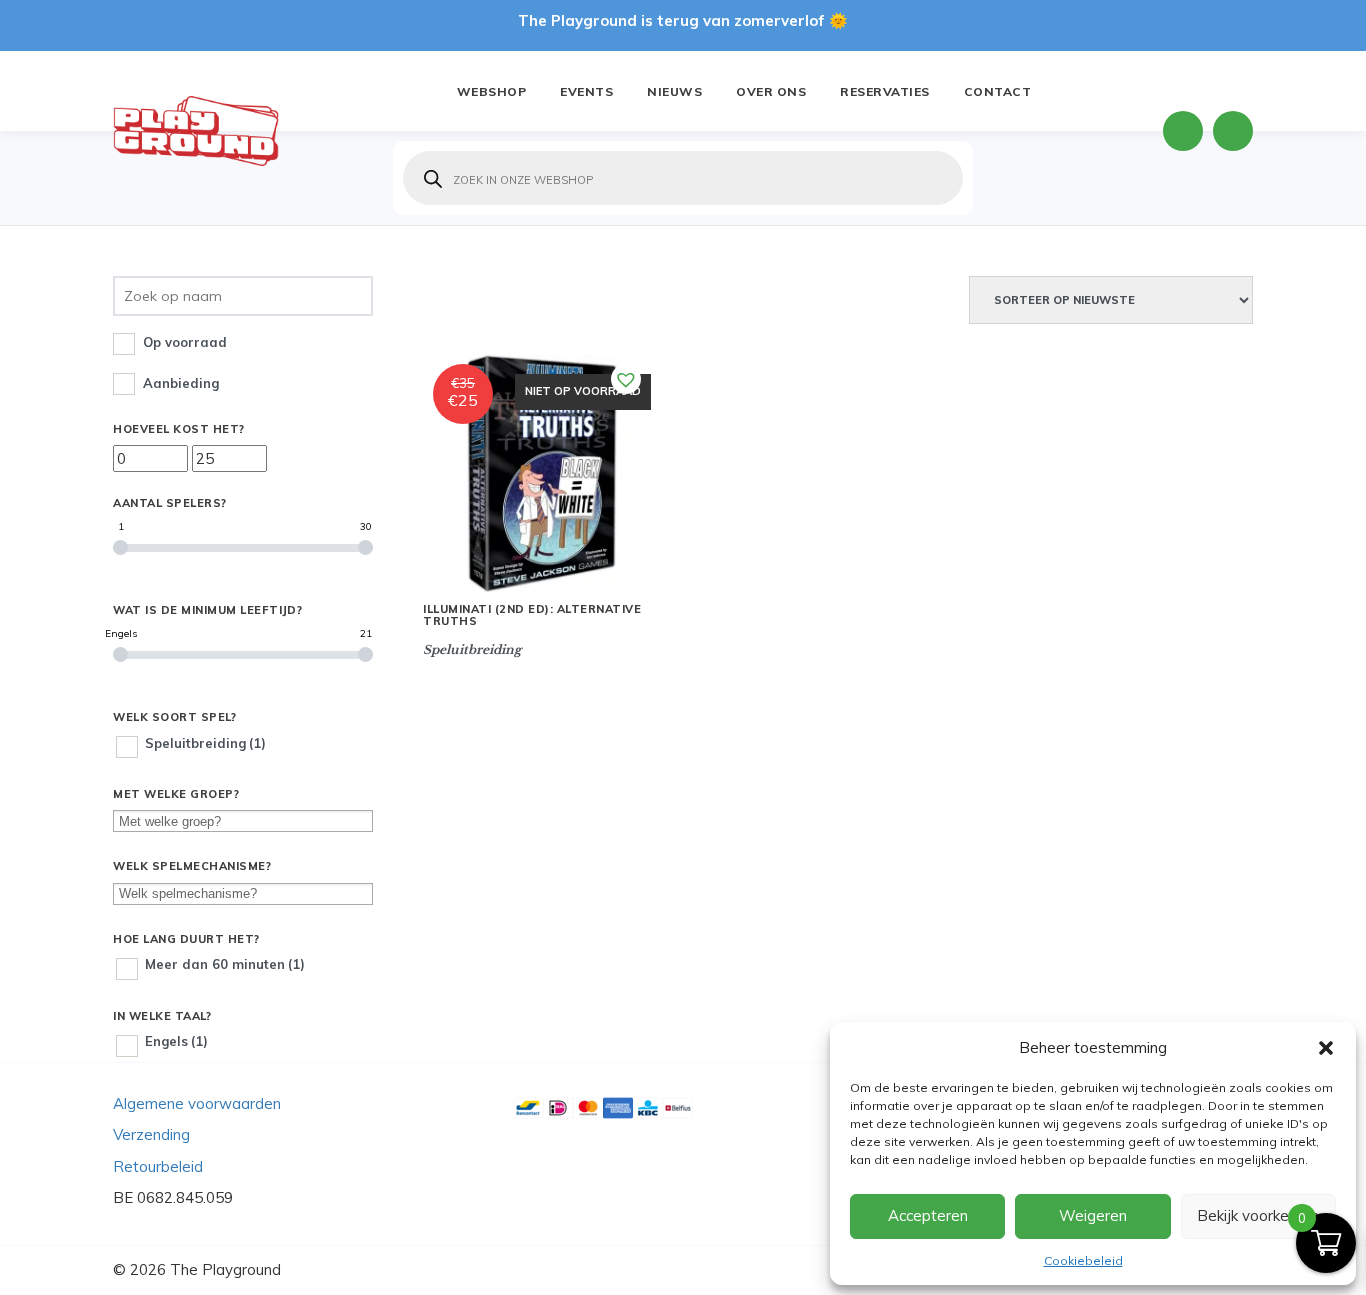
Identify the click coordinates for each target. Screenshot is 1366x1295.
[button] (1326, 1048)
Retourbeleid (158, 1166)
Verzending (151, 1134)
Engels (176, 1041)
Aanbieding (181, 383)
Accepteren (928, 1215)
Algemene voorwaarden (197, 1103)
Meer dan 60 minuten (225, 964)
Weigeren (1093, 1215)
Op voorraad (185, 342)
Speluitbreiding (205, 743)
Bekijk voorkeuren (1258, 1215)
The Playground (225, 1269)
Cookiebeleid (1083, 1260)
